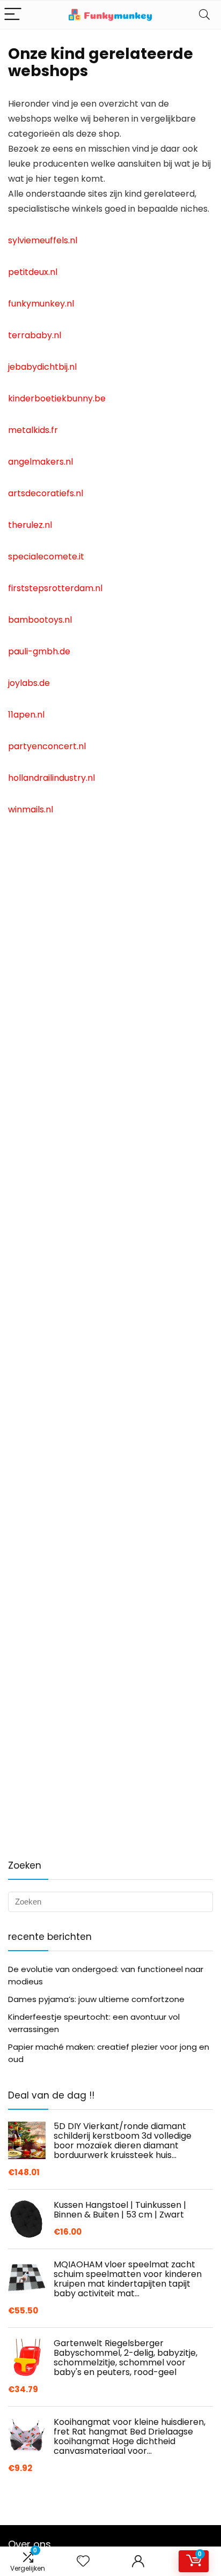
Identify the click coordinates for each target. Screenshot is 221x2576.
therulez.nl (30, 525)
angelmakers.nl (40, 462)
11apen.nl (26, 715)
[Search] (204, 15)
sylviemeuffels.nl (43, 240)
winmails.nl (31, 809)
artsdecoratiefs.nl (46, 493)
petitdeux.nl (33, 272)
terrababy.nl (35, 335)
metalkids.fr (33, 430)
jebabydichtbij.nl (42, 367)
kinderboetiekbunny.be (57, 398)
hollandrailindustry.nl (51, 778)
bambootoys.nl (40, 620)
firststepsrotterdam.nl (55, 588)
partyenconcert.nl (47, 746)
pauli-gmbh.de (39, 651)
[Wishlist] (83, 2561)
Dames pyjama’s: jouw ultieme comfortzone (96, 1999)
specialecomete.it (46, 557)
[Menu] (13, 15)
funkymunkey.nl (41, 304)
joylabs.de (29, 683)
